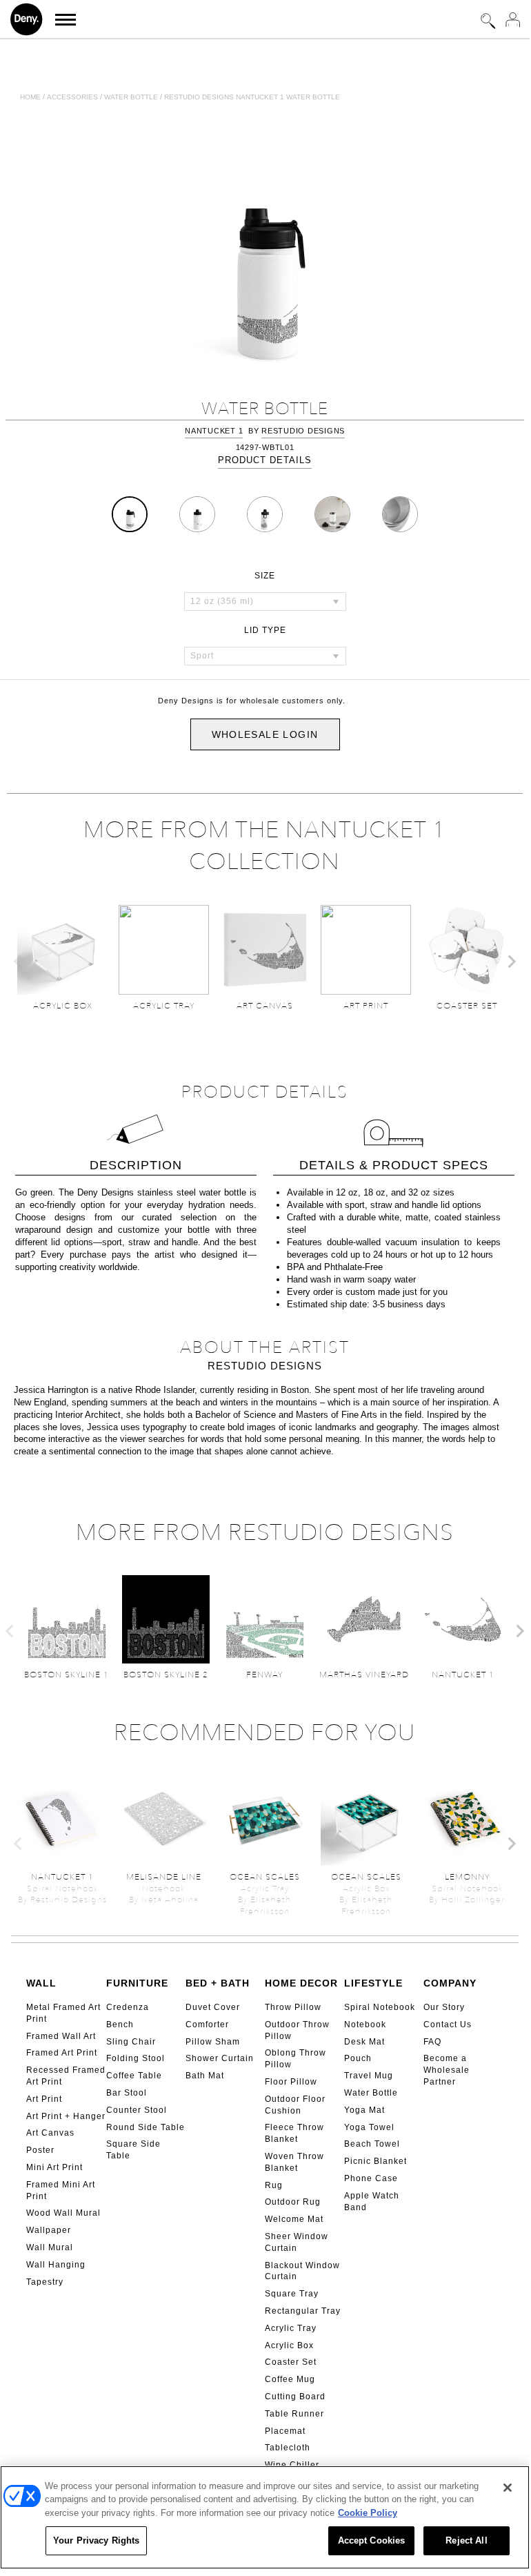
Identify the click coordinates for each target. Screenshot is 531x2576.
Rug (274, 2185)
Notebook (365, 2024)
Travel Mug (369, 2076)
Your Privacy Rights (96, 2540)
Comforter (207, 2024)
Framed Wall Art (61, 2036)
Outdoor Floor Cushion (295, 2105)
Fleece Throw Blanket (294, 2133)
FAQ (432, 2042)
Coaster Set (291, 2362)
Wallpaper (49, 2230)
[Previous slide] (19, 962)
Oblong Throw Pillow (295, 2059)
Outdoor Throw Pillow (297, 2030)
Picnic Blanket (375, 2161)
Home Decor (301, 1983)
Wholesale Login (265, 734)
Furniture (137, 1983)
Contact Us (448, 2024)
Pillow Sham (213, 2042)
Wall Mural (50, 2247)
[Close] (508, 2488)
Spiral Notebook (380, 2007)
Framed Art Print (62, 2053)
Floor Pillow (291, 2082)
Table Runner (294, 2414)
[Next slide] (511, 962)
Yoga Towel (369, 2127)
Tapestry (45, 2282)
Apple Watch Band (372, 2202)
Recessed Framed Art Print (66, 2076)
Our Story (444, 2007)
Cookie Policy (368, 2513)
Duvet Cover (213, 2007)
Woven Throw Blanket (294, 2162)
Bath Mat (205, 2076)
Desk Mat (364, 2042)
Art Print (44, 2099)
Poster (40, 2150)
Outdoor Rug (293, 2202)
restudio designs (303, 431)
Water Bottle (371, 2093)
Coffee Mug (290, 2379)
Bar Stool (127, 2093)
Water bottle (131, 97)
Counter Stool (137, 2110)
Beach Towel (372, 2144)
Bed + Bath (218, 1983)
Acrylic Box (289, 2345)
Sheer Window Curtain (297, 2242)
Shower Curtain (220, 2058)
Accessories (72, 97)
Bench (120, 2024)
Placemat (285, 2431)
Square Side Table (133, 2150)
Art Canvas (50, 2133)
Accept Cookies (372, 2540)
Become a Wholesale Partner (447, 2070)
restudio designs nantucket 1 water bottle (252, 97)
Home (30, 97)
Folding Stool (136, 2058)
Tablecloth (288, 2448)
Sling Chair (131, 2042)
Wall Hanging (56, 2265)
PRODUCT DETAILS (265, 460)
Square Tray (292, 2294)
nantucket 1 (214, 431)
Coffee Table (134, 2076)
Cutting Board (295, 2397)
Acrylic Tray (291, 2328)
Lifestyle (373, 1983)
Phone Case (371, 2178)
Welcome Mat (294, 2219)
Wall (41, 1983)
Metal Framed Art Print (63, 2013)
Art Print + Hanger (66, 2116)
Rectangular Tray (303, 2311)
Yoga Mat (364, 2110)
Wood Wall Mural (63, 2213)
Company (450, 1983)
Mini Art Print (54, 2167)
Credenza (128, 2007)
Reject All (466, 2540)
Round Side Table (146, 2127)
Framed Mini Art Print (61, 2190)
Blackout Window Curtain (302, 2271)
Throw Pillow (293, 2007)
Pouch (358, 2058)
